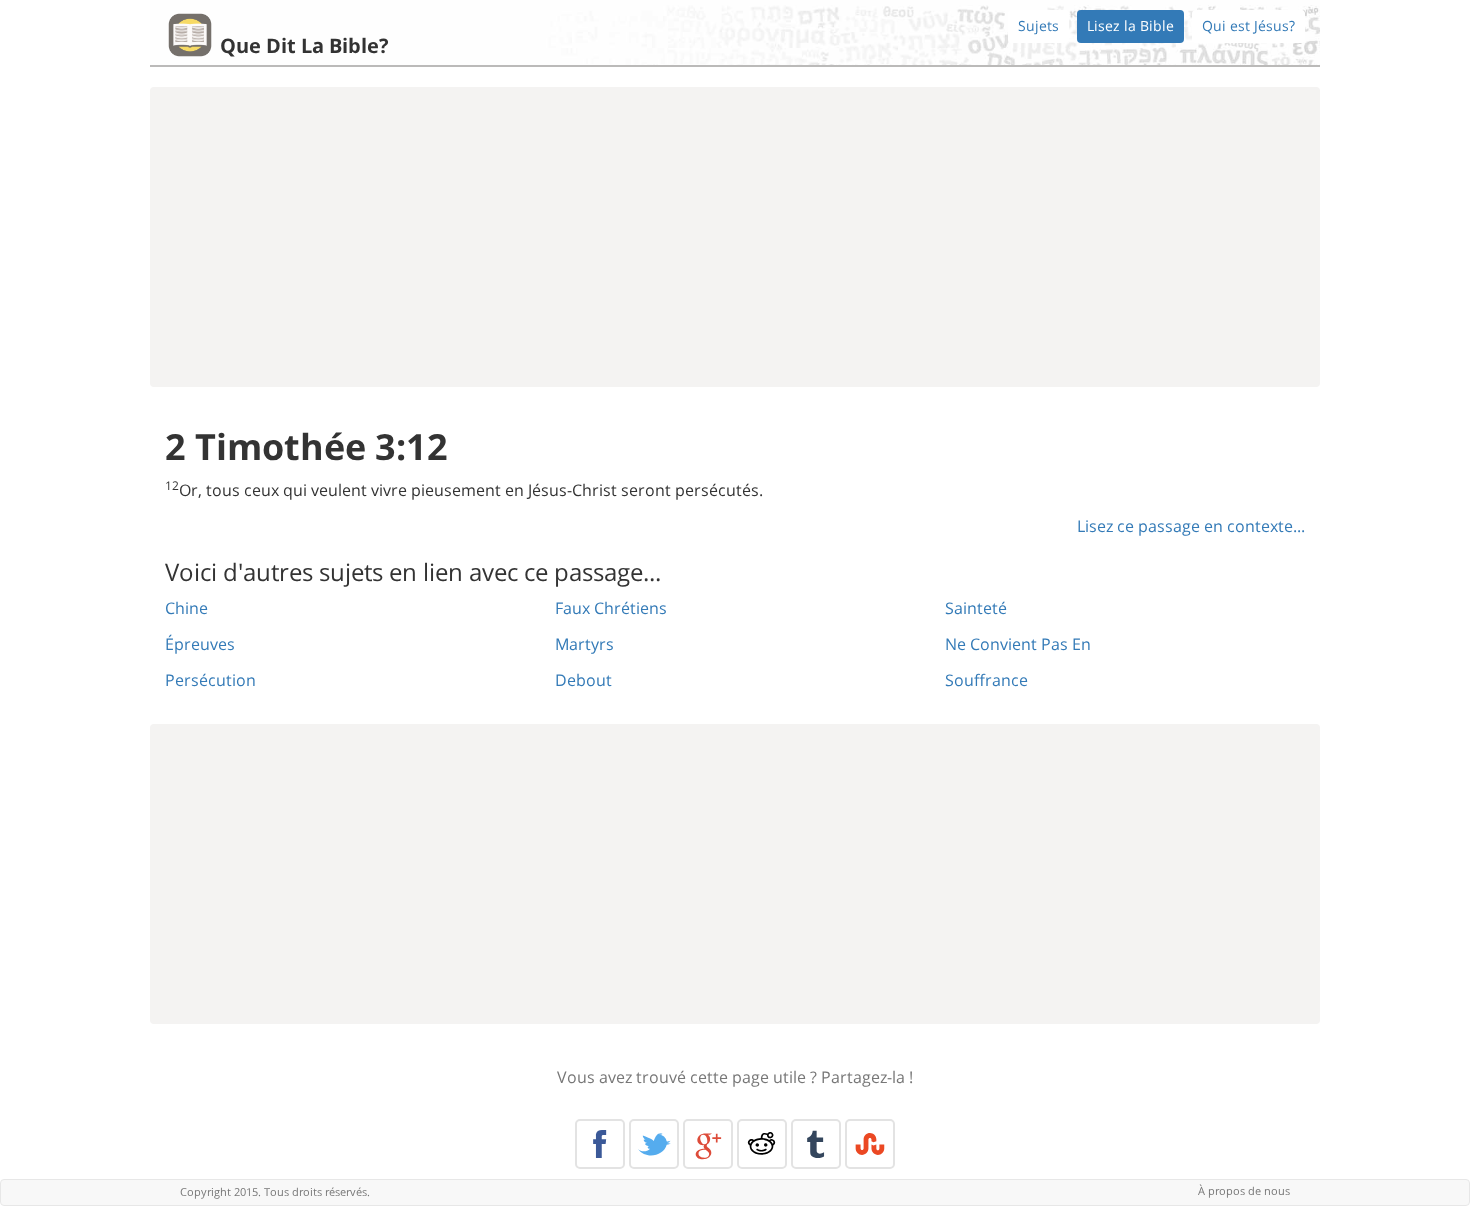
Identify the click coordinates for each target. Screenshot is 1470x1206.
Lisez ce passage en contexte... (1191, 526)
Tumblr (816, 1144)
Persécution (210, 680)
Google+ (708, 1144)
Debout (583, 680)
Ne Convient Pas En (1018, 644)
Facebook (600, 1144)
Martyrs (584, 644)
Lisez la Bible (1130, 25)
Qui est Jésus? (1248, 25)
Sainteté (976, 608)
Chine (186, 608)
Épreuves (200, 644)
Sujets (1038, 25)
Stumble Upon (870, 1144)
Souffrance (986, 680)
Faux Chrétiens (611, 608)
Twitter (654, 1144)
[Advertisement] (735, 237)
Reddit (762, 1144)
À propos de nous (1244, 1190)
